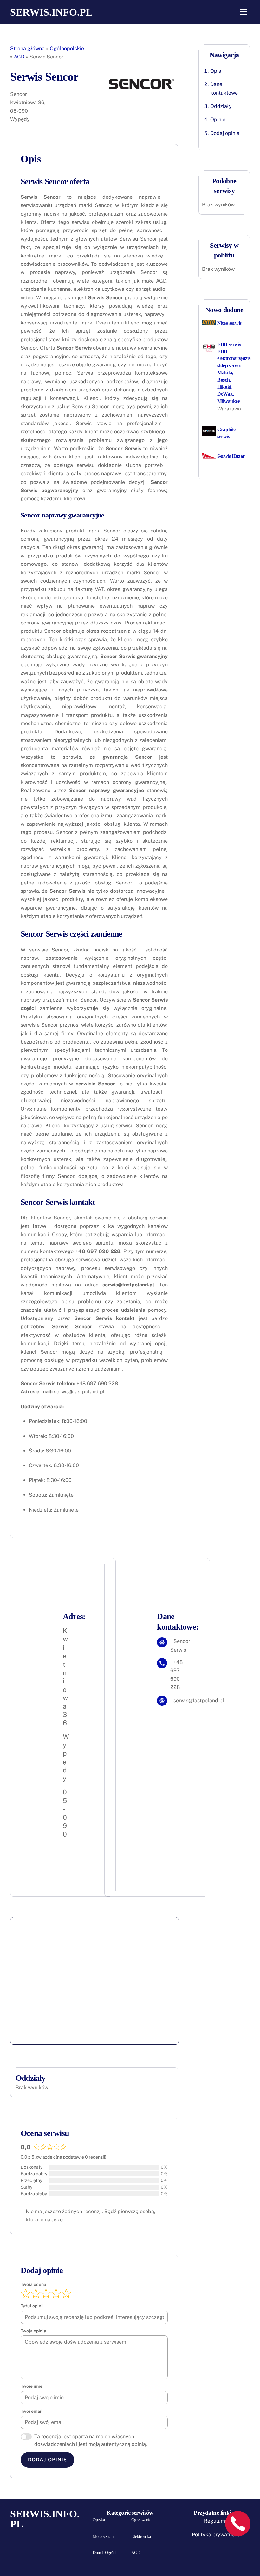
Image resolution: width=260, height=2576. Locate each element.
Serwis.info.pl (51, 12)
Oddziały (221, 106)
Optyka (99, 2520)
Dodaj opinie (225, 133)
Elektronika (141, 2536)
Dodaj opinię (47, 2460)
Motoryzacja (103, 2536)
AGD (19, 57)
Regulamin (217, 2521)
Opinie (218, 120)
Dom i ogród (104, 2553)
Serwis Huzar (231, 456)
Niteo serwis (229, 323)
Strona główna (27, 48)
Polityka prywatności (217, 2535)
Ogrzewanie (141, 2520)
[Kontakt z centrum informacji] (238, 2524)
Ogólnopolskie (67, 48)
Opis (216, 71)
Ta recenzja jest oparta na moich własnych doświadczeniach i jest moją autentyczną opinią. (91, 2440)
